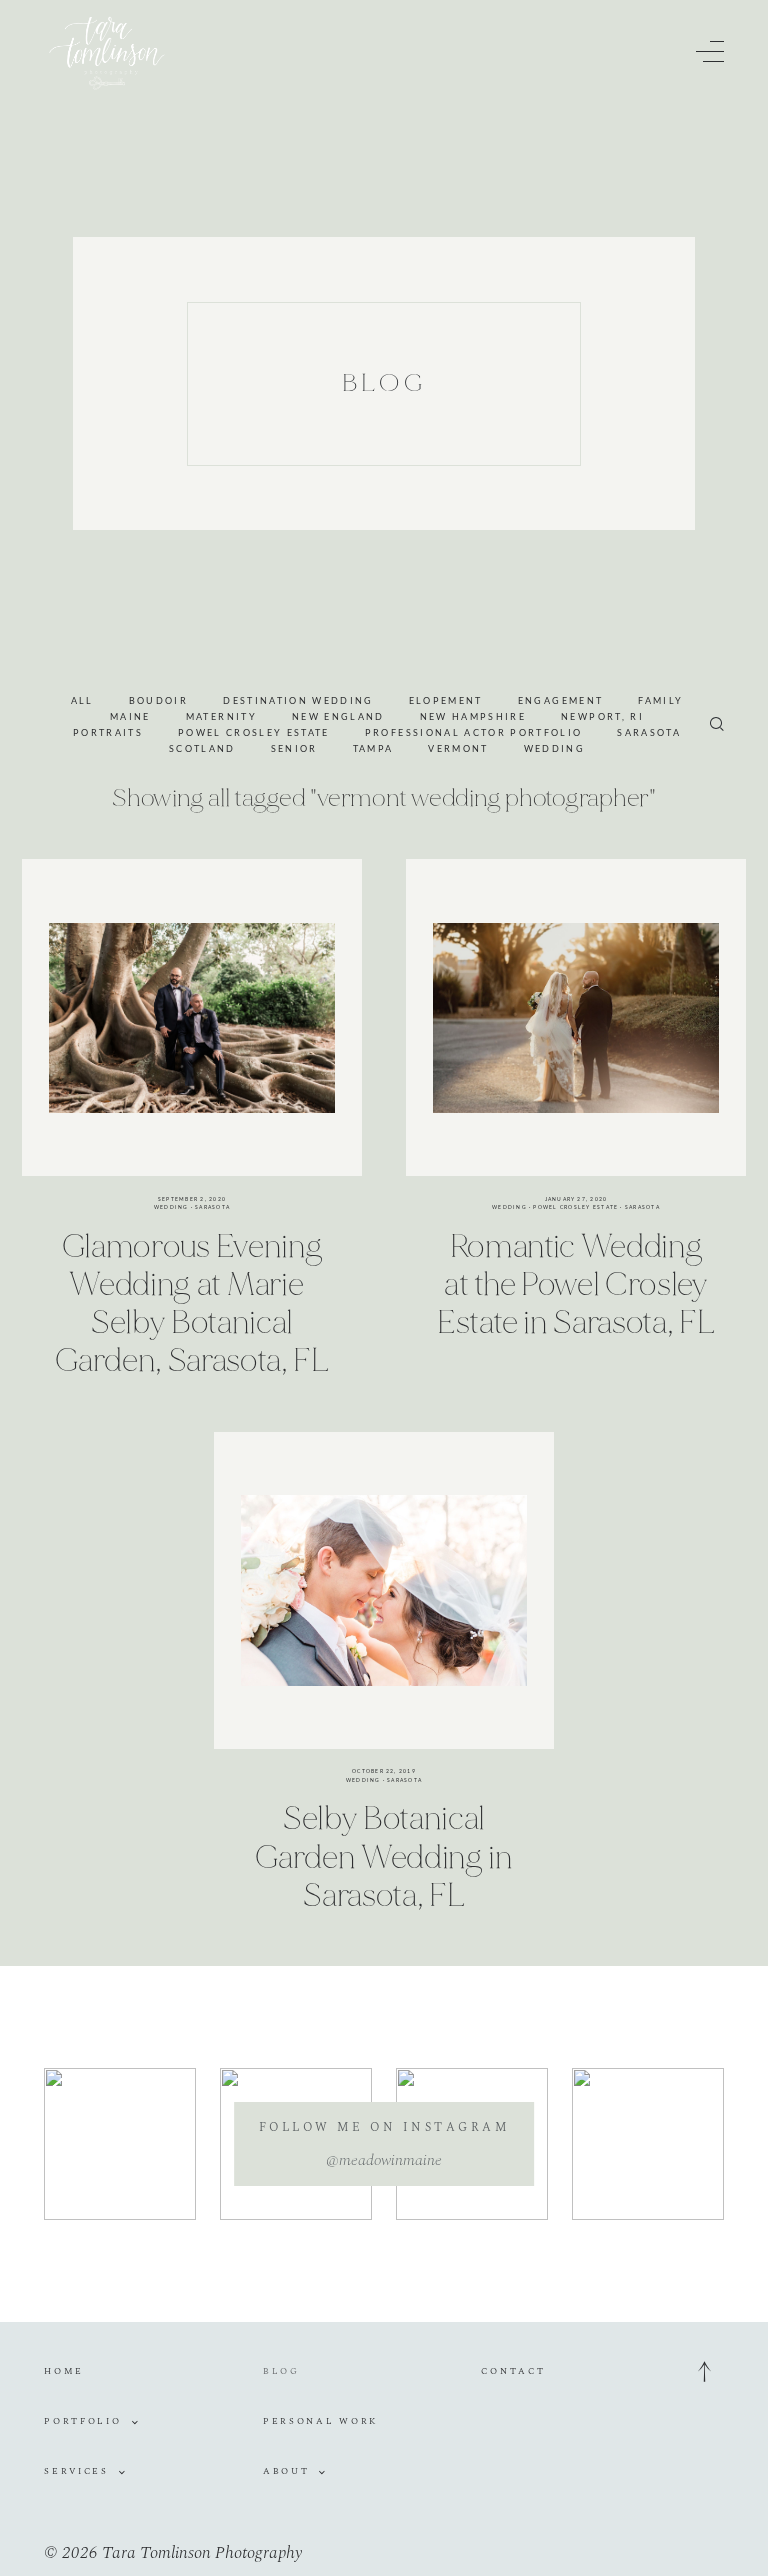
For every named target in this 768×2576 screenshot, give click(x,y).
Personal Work (320, 2421)
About (286, 2471)
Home (64, 2371)
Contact (513, 2371)
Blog (281, 2371)
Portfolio (83, 2421)
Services (76, 2471)
